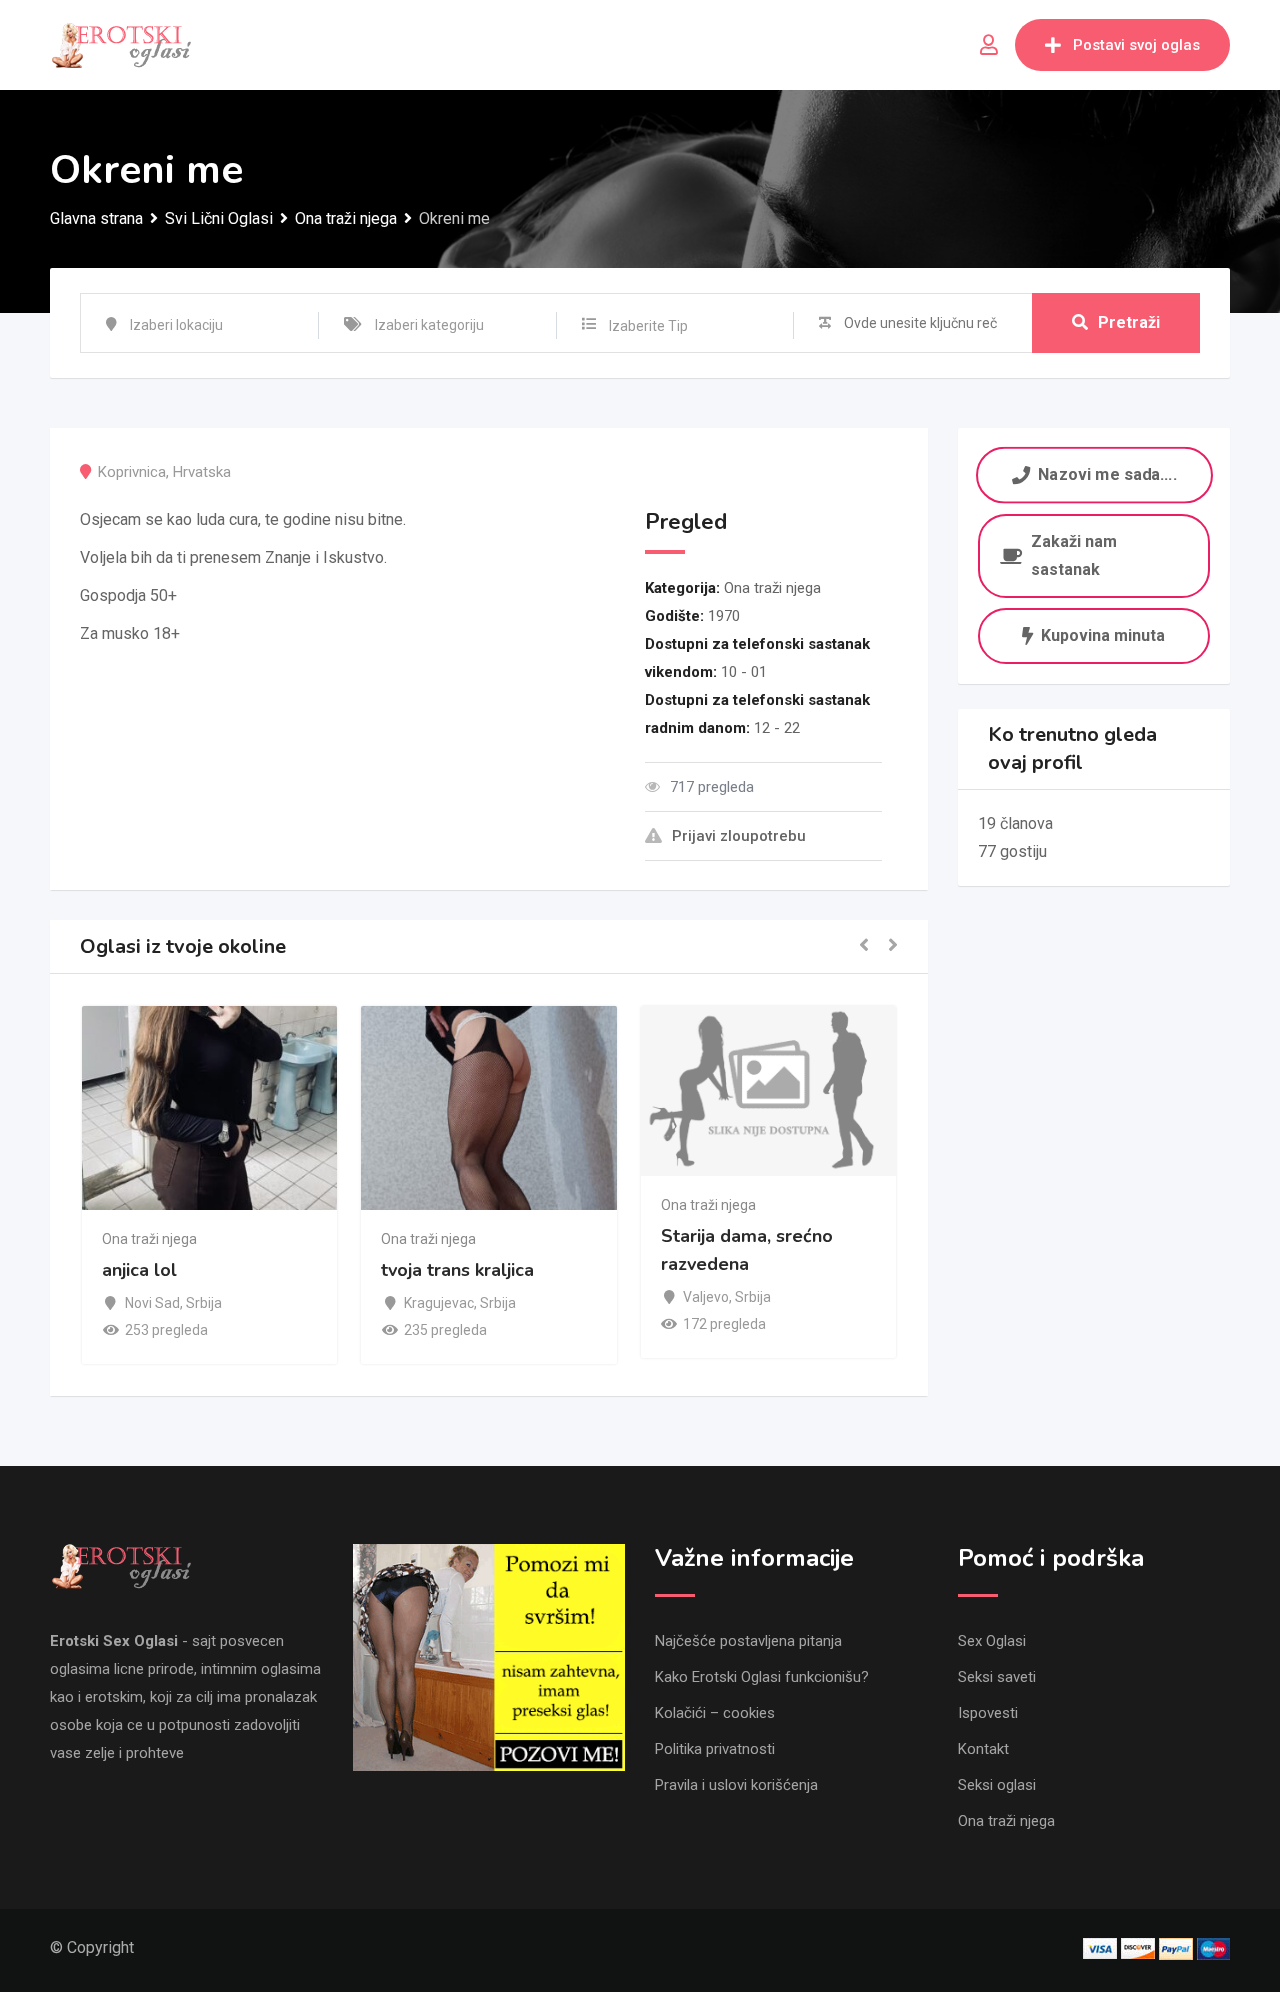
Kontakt (983, 1749)
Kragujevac (439, 1303)
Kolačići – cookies (715, 1713)
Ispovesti (988, 1713)
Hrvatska (202, 472)
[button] (864, 946)
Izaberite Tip (648, 326)
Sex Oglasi (992, 1641)
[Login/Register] (989, 45)
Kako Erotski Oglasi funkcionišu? (762, 1677)
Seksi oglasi (997, 1785)
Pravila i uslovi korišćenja (736, 1785)
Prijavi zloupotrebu (739, 836)
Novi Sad (152, 1303)
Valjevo (706, 1297)
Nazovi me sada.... (1107, 475)
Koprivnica (132, 472)
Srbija (204, 1303)
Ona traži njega (772, 588)
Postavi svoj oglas (1136, 45)
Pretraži (1129, 322)
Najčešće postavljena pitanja (748, 1641)
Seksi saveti (997, 1677)
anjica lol (139, 1271)
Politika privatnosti (715, 1749)
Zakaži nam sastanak (1074, 555)
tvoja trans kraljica (457, 1271)
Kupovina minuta (1103, 635)
